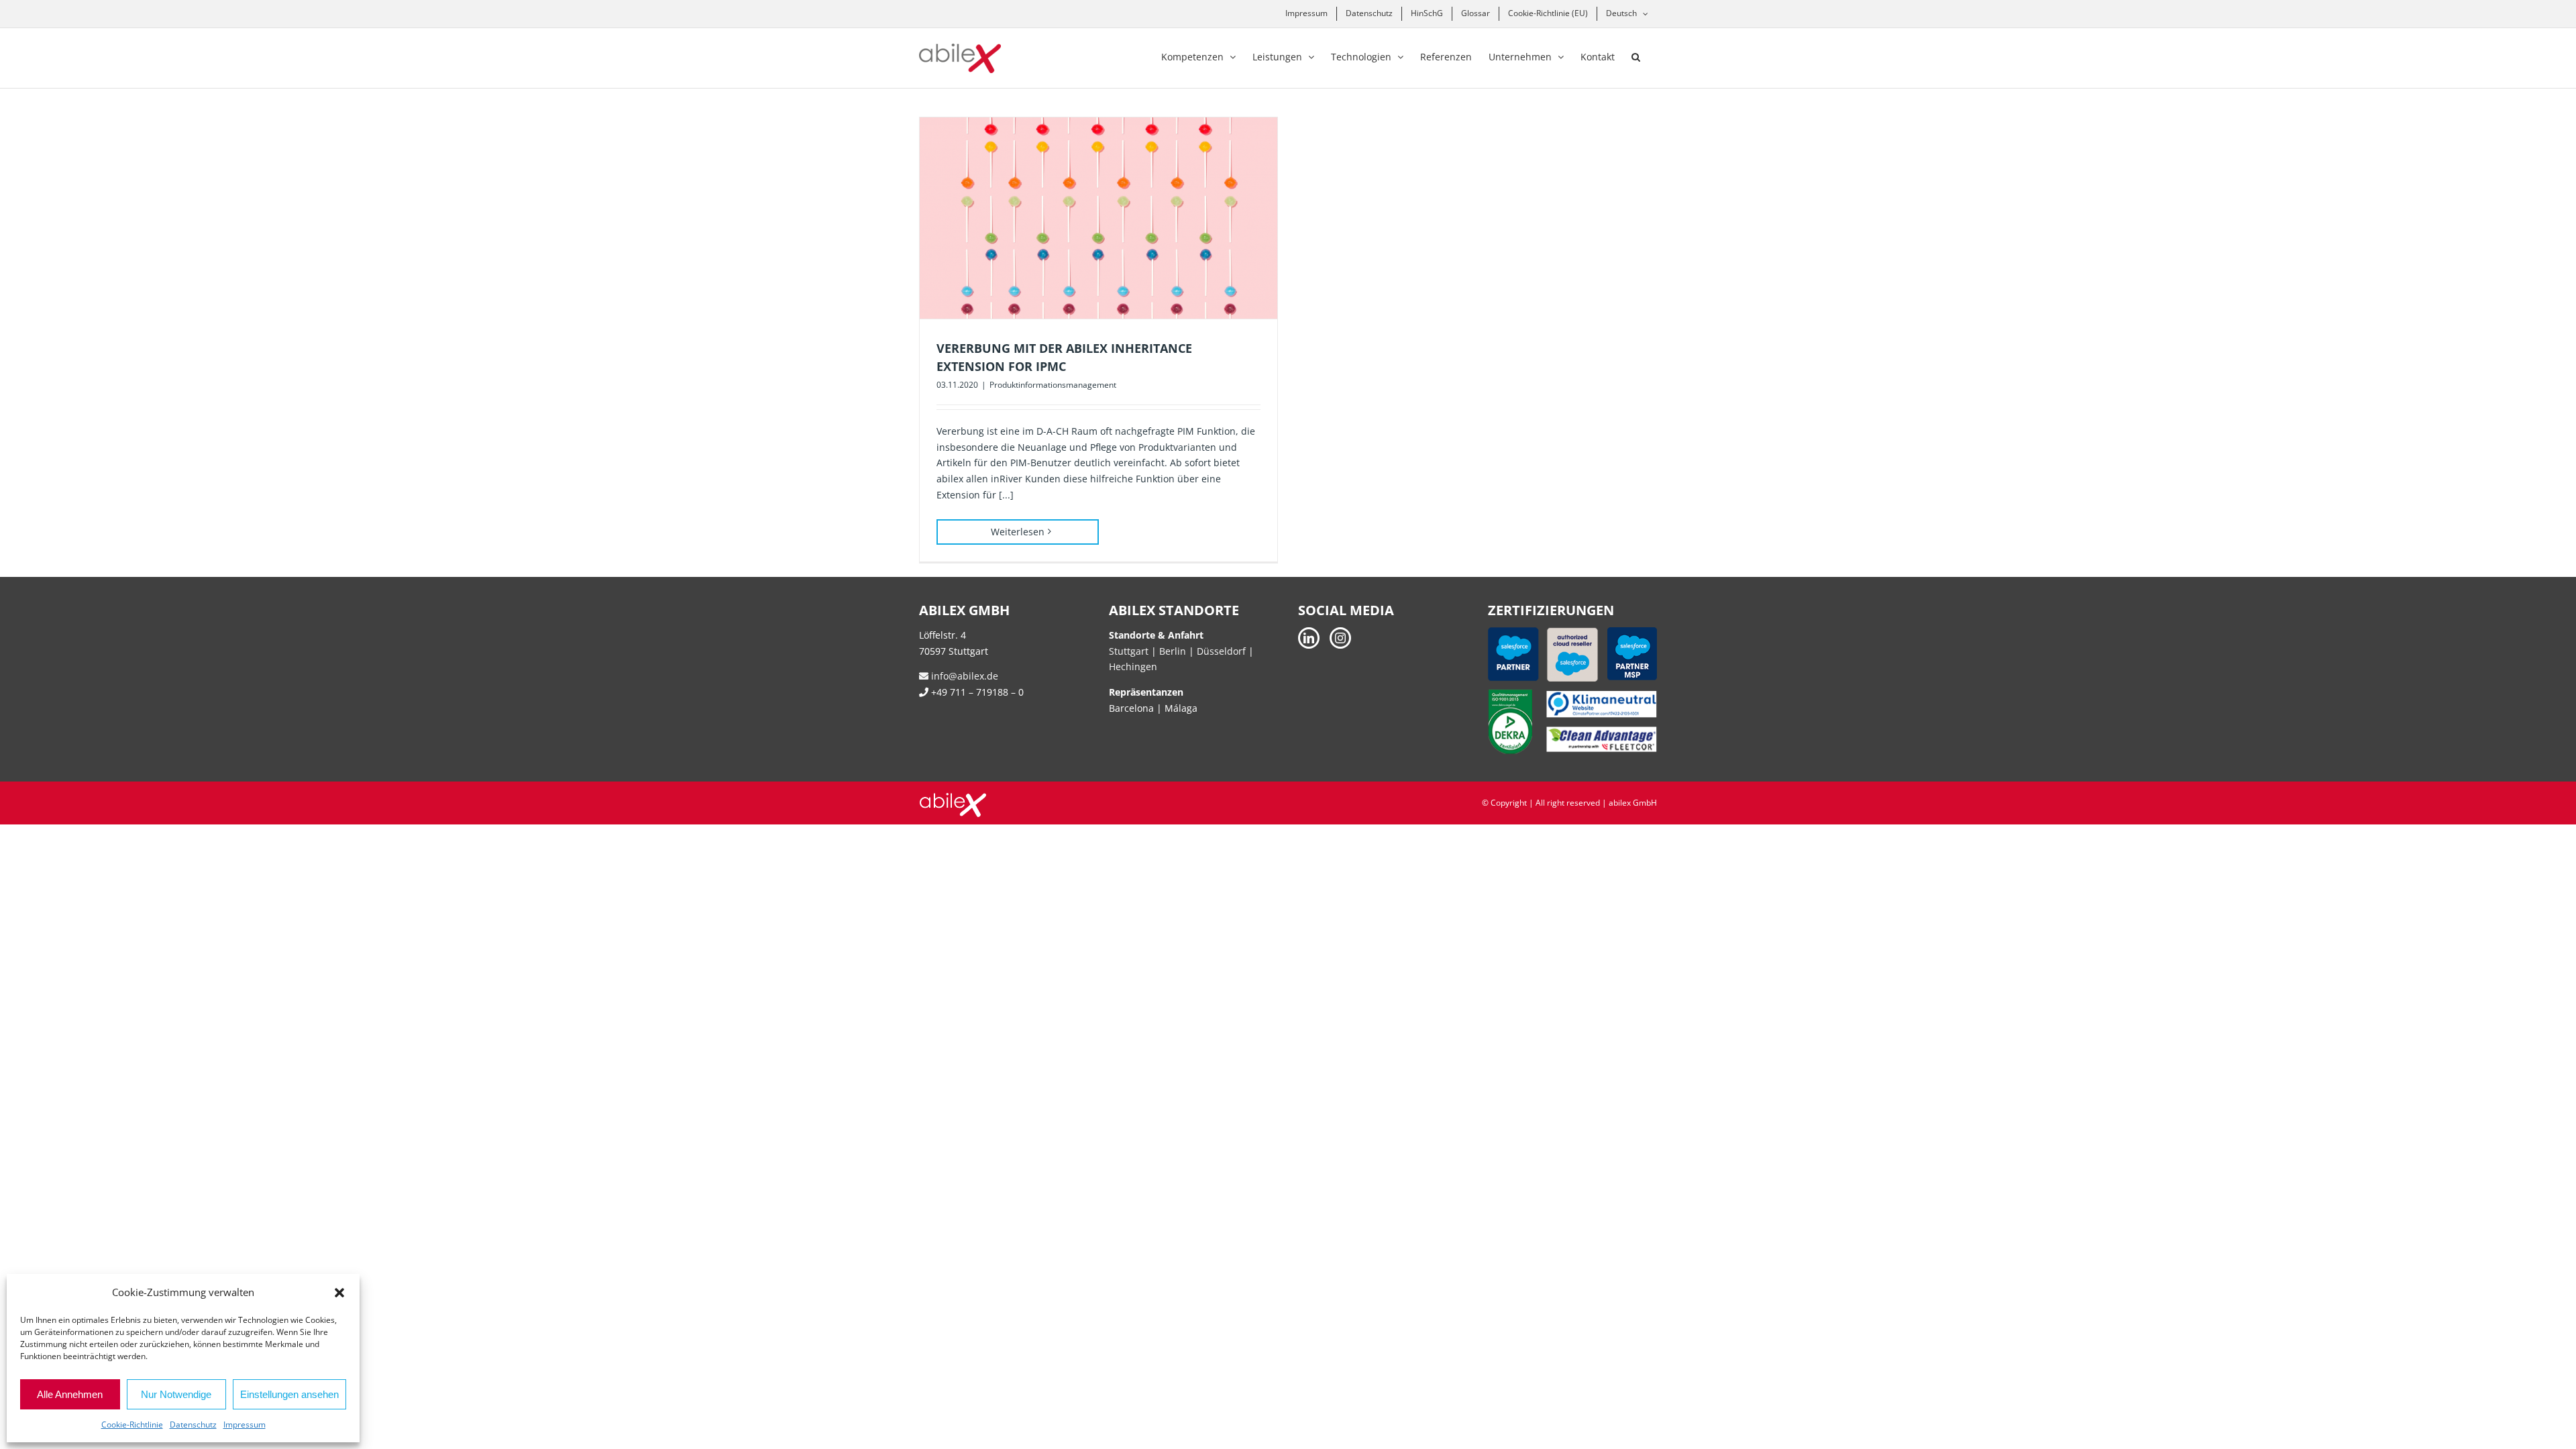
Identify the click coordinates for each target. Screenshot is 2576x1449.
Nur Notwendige (176, 1394)
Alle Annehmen (70, 1394)
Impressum (245, 1425)
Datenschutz (193, 1425)
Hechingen (1133, 666)
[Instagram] (1340, 638)
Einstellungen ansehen (289, 1394)
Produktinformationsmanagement (1053, 385)
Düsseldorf (1223, 651)
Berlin (1173, 651)
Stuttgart (1129, 651)
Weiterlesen (1018, 532)
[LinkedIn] (1309, 638)
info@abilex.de (963, 676)
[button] (339, 1293)
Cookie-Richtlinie (132, 1425)
